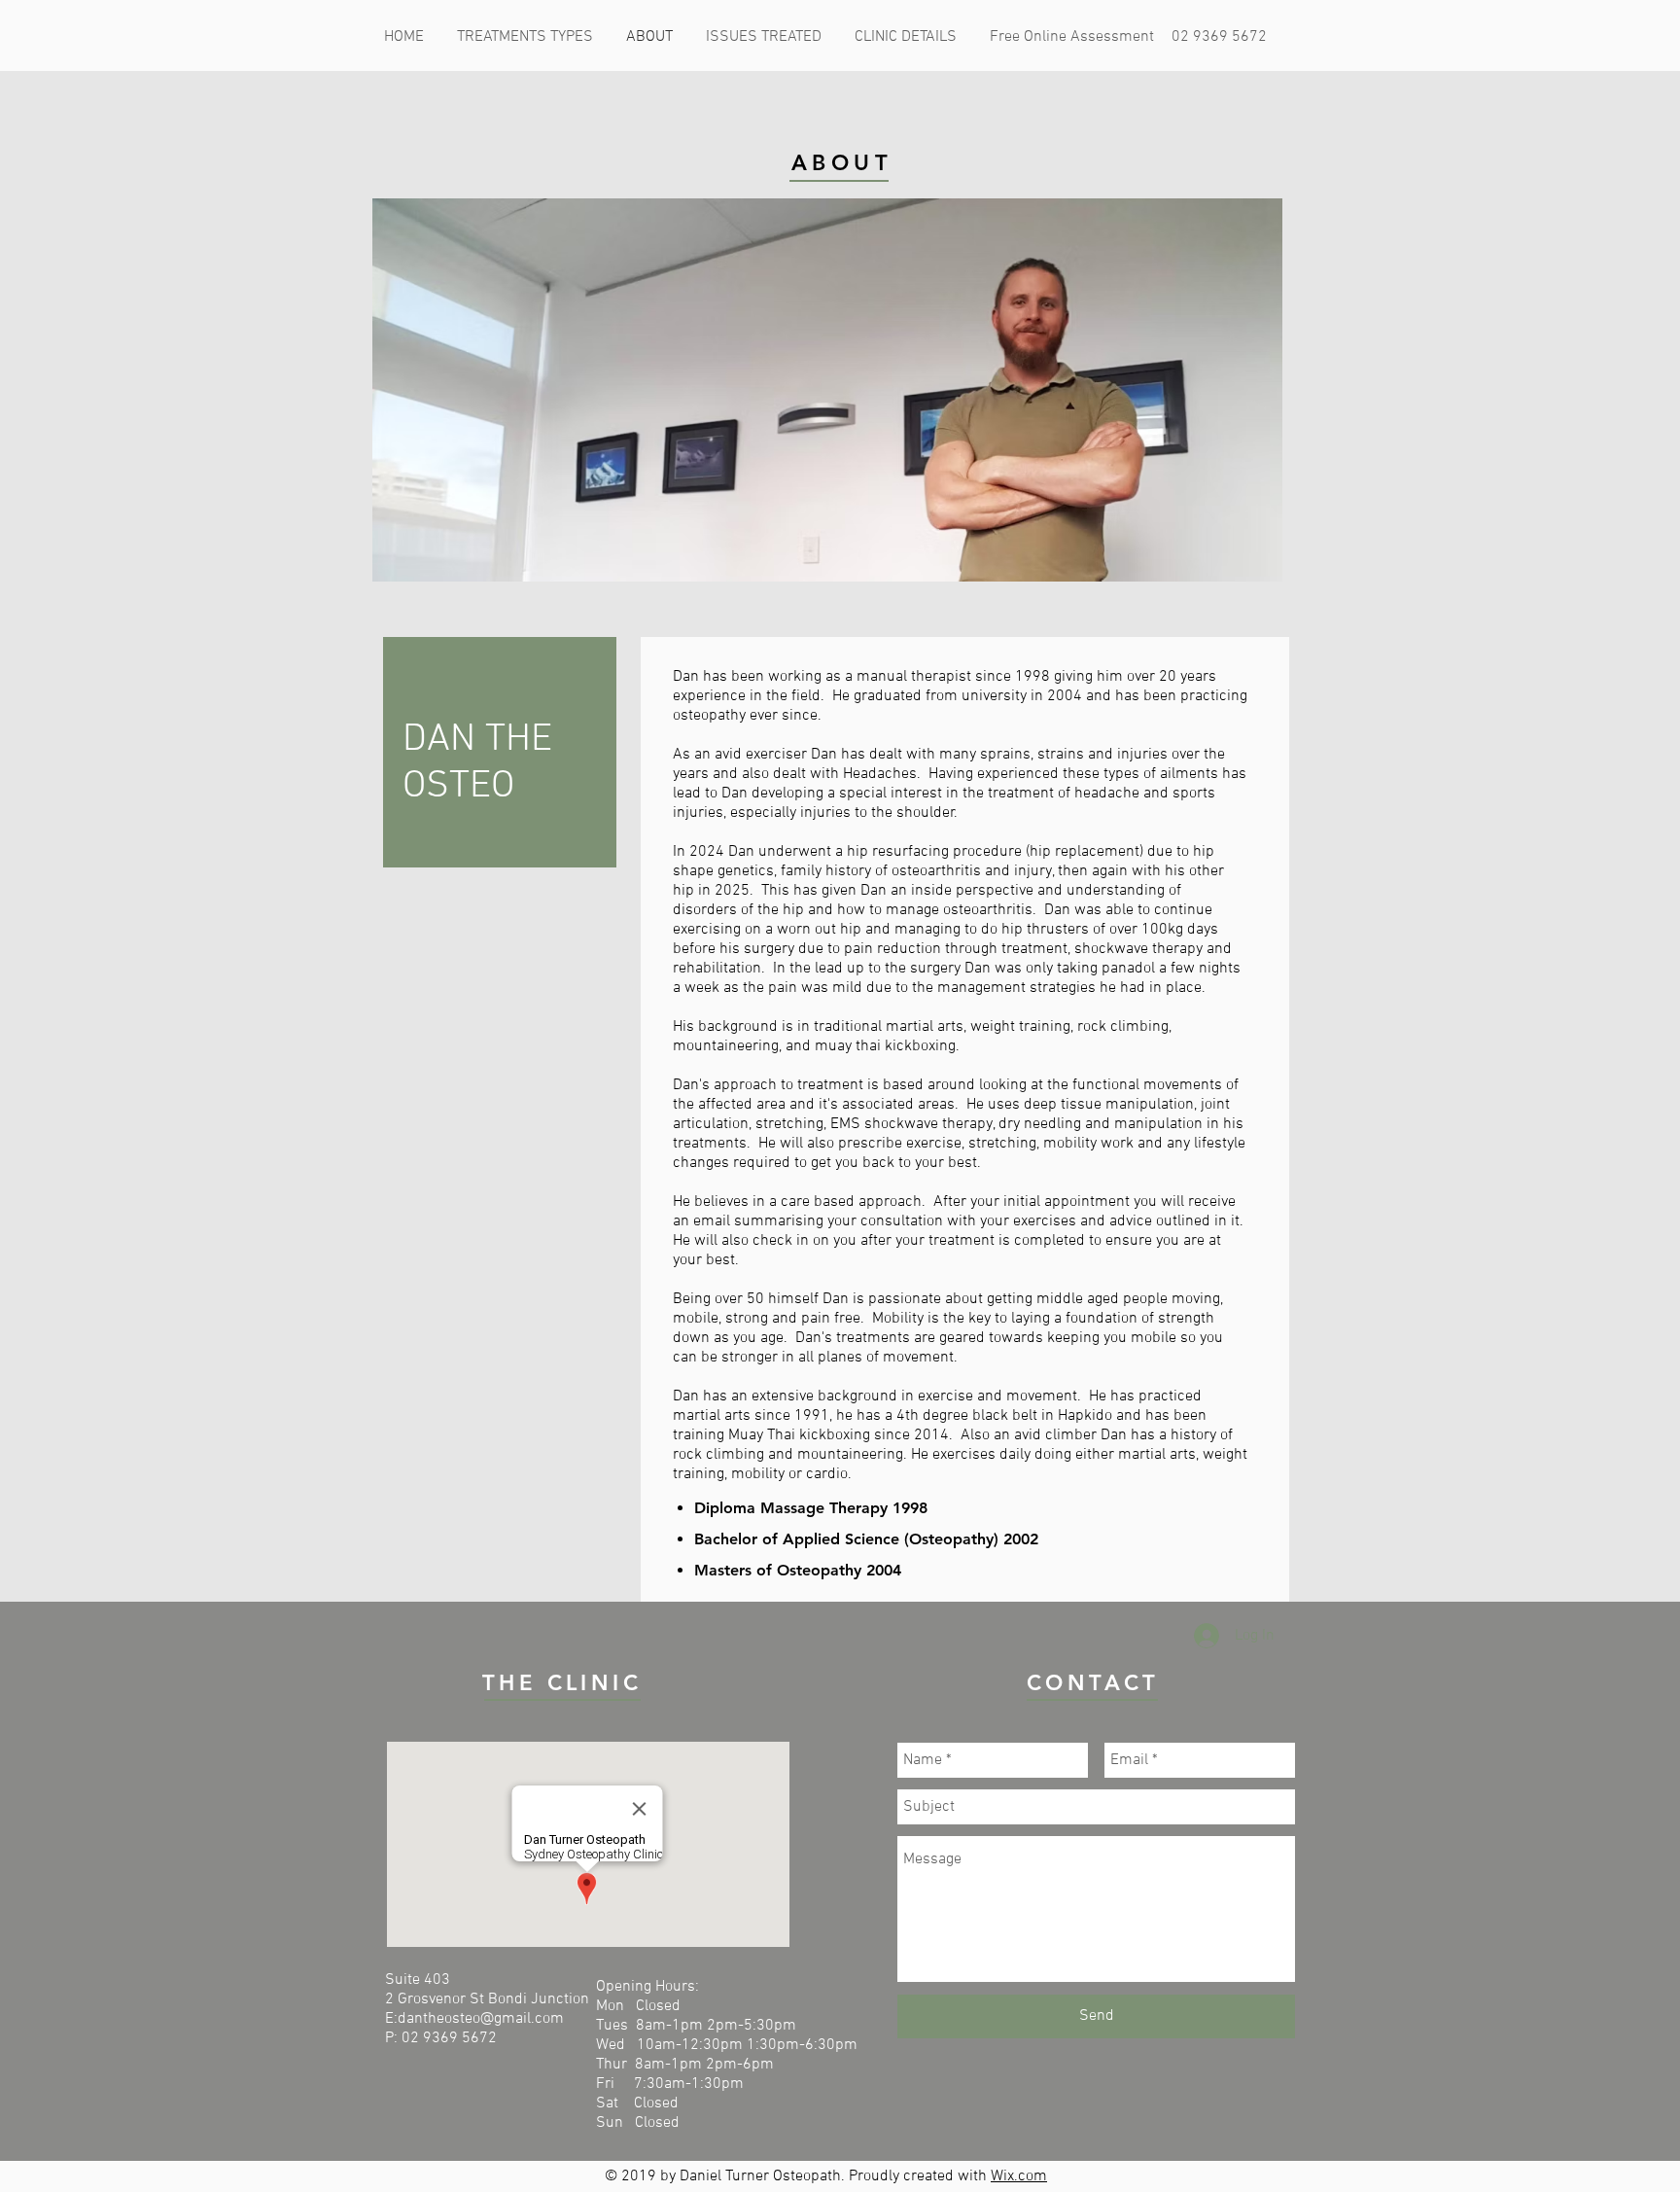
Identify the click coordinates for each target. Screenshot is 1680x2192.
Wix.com (1019, 2176)
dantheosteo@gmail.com (481, 2019)
